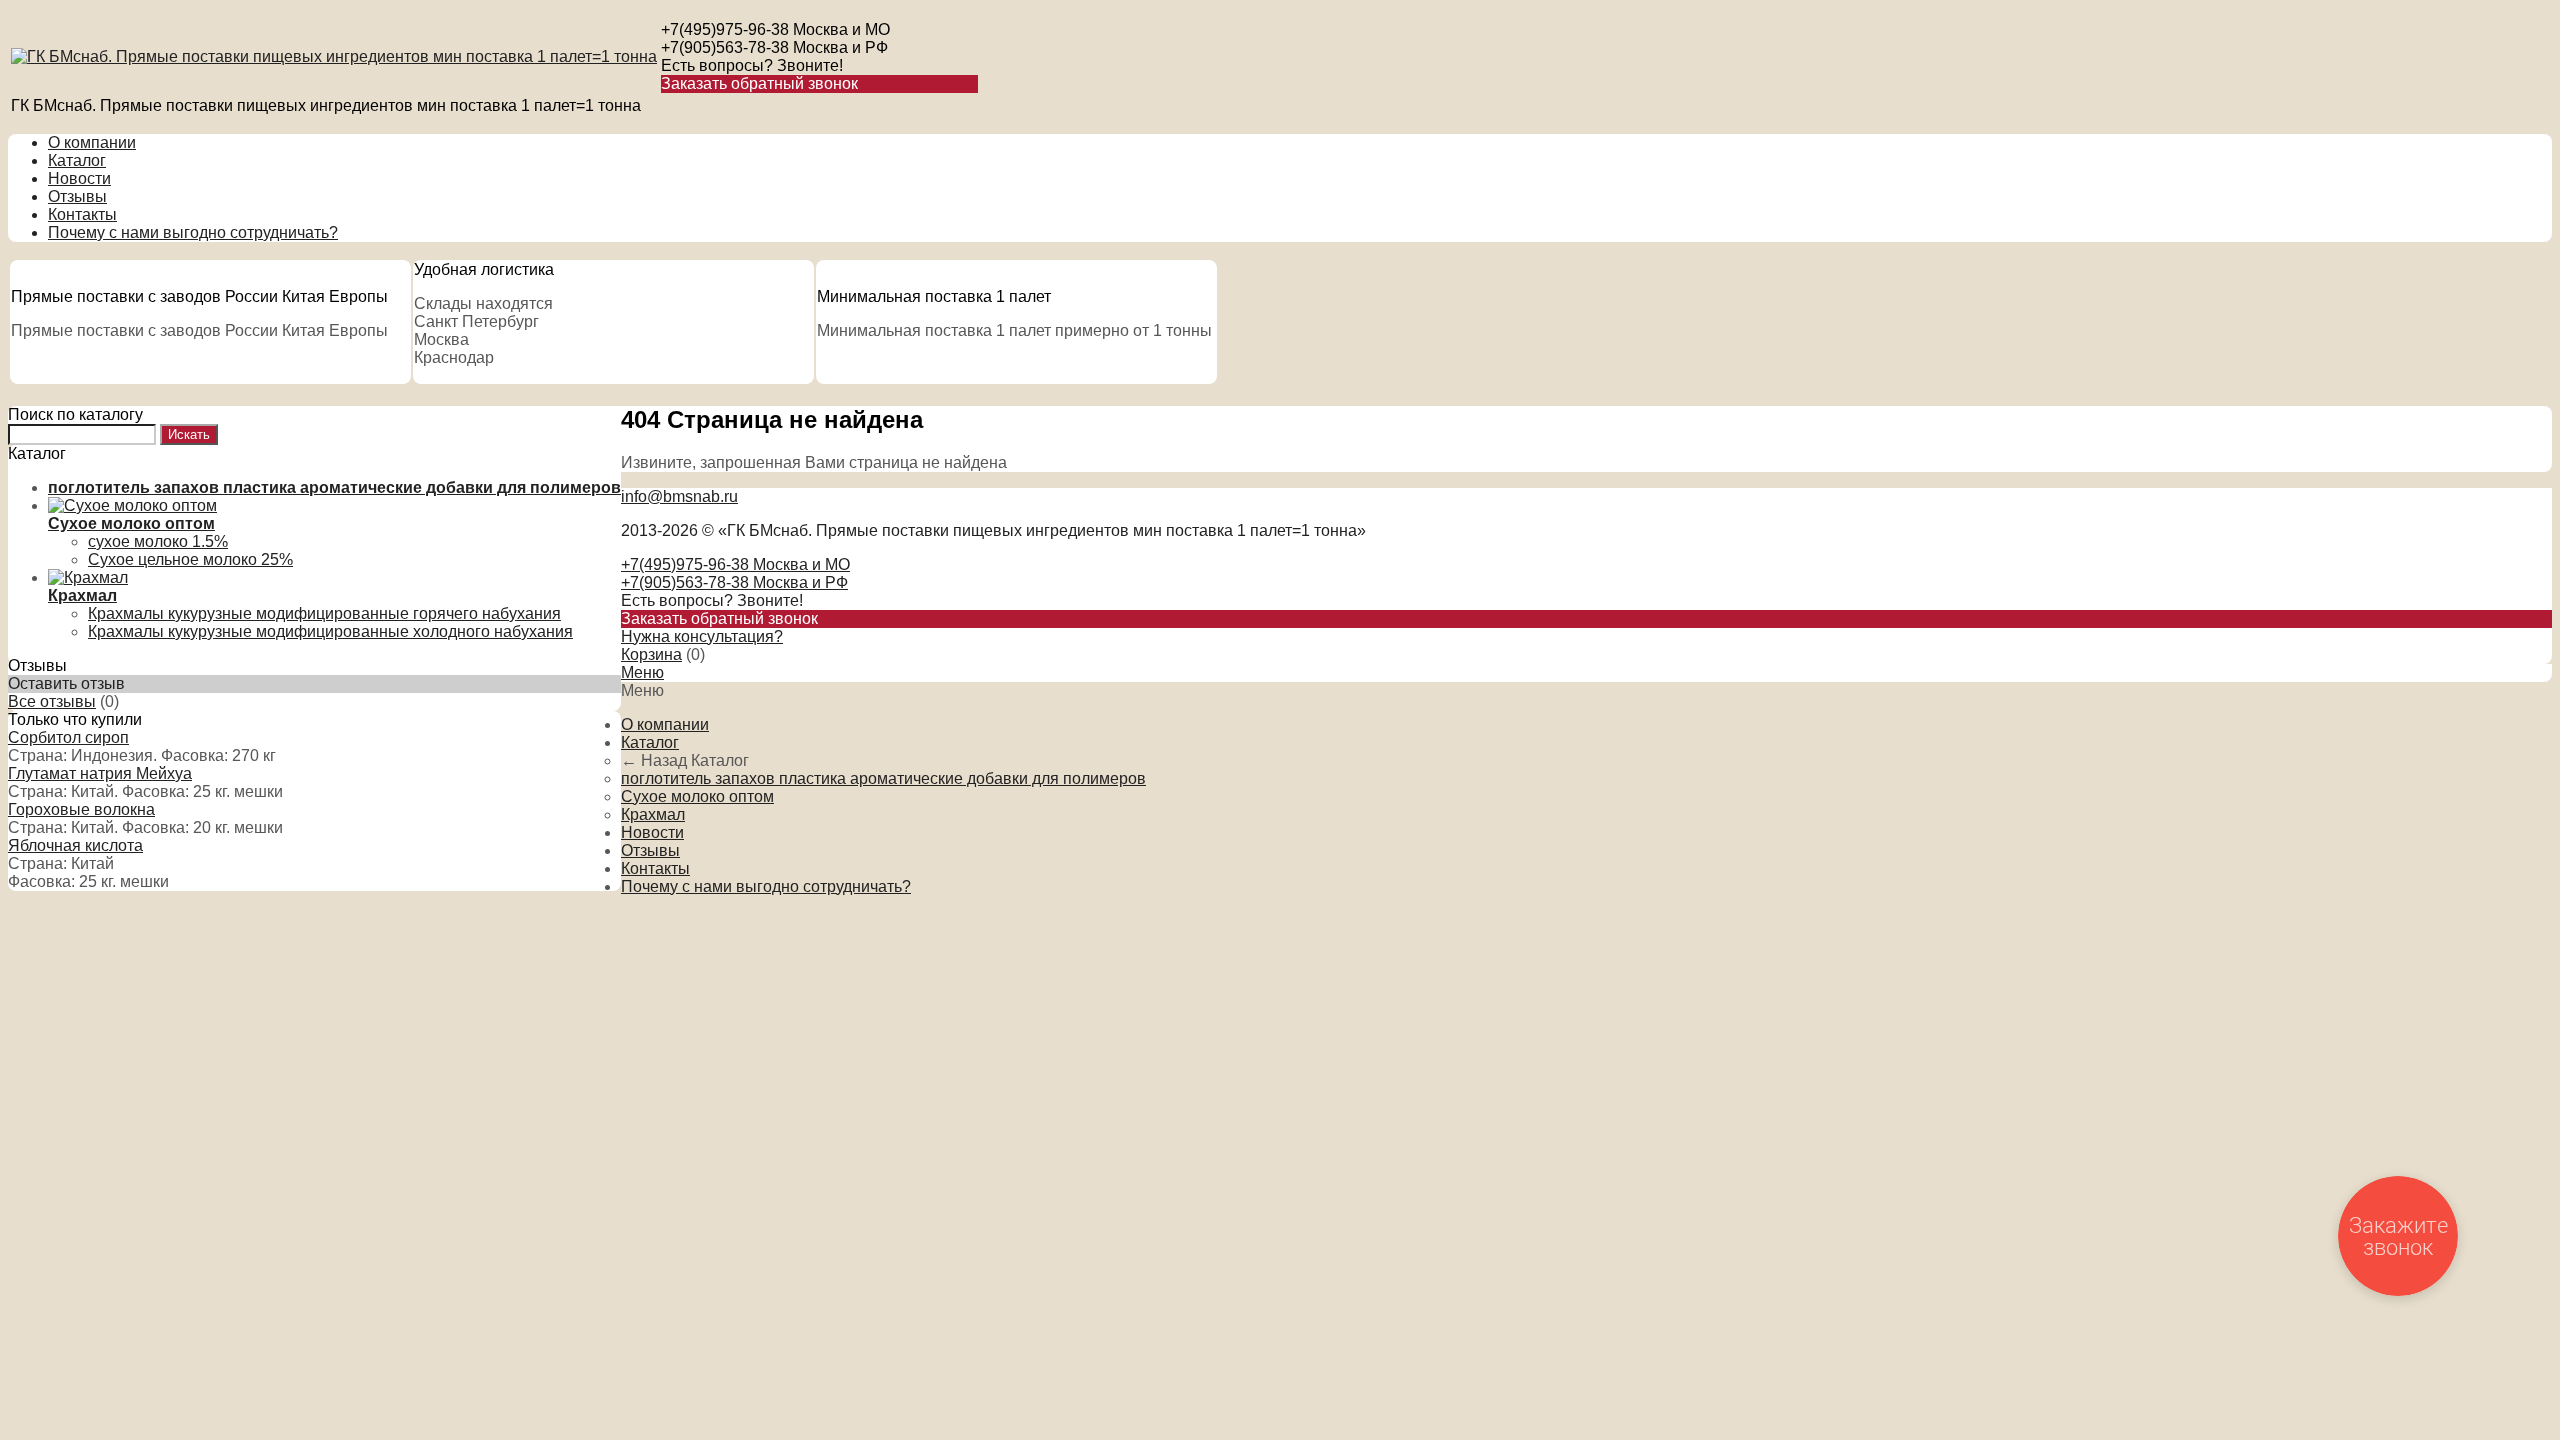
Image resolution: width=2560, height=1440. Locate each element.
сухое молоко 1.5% (158, 541)
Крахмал (653, 814)
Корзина (651, 654)
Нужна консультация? (702, 636)
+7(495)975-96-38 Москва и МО (775, 29)
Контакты (82, 214)
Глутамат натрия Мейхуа (100, 773)
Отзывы (77, 196)
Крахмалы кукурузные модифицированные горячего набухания (324, 613)
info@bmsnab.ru (679, 496)
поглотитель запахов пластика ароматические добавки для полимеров (883, 778)
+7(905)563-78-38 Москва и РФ (774, 47)
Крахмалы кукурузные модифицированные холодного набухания (330, 631)
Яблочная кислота (75, 845)
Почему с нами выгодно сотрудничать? (193, 232)
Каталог (77, 160)
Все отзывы (52, 701)
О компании (92, 142)
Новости (79, 178)
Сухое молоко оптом (697, 796)
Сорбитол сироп (68, 737)
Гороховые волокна (81, 809)
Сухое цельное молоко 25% (190, 559)
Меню (642, 672)
